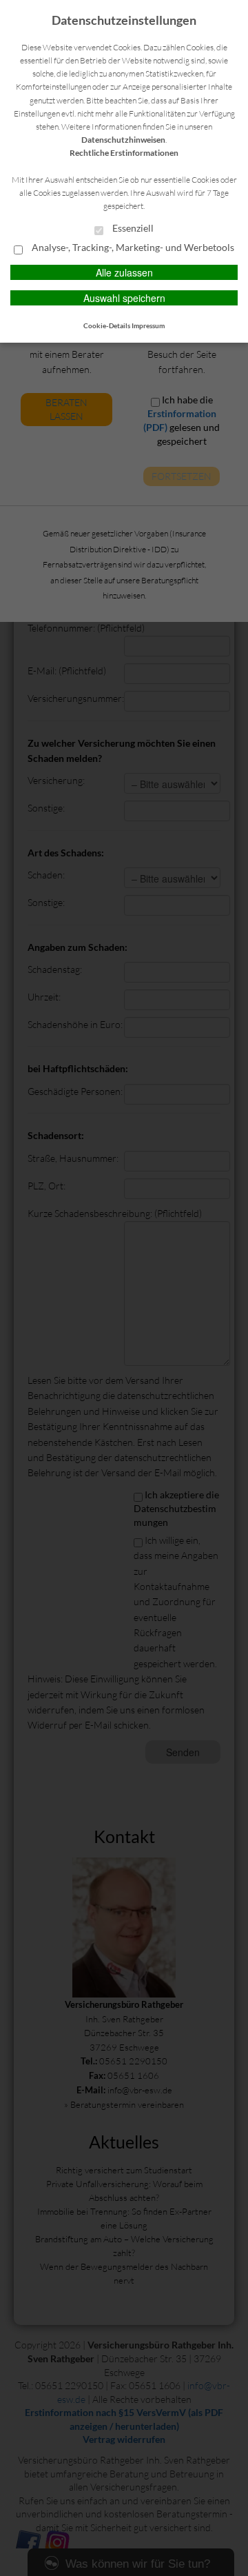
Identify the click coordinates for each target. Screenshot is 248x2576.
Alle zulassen (124, 272)
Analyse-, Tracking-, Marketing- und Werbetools (132, 248)
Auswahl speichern (124, 298)
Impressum (148, 325)
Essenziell (132, 228)
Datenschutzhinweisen (123, 140)
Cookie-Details (107, 325)
